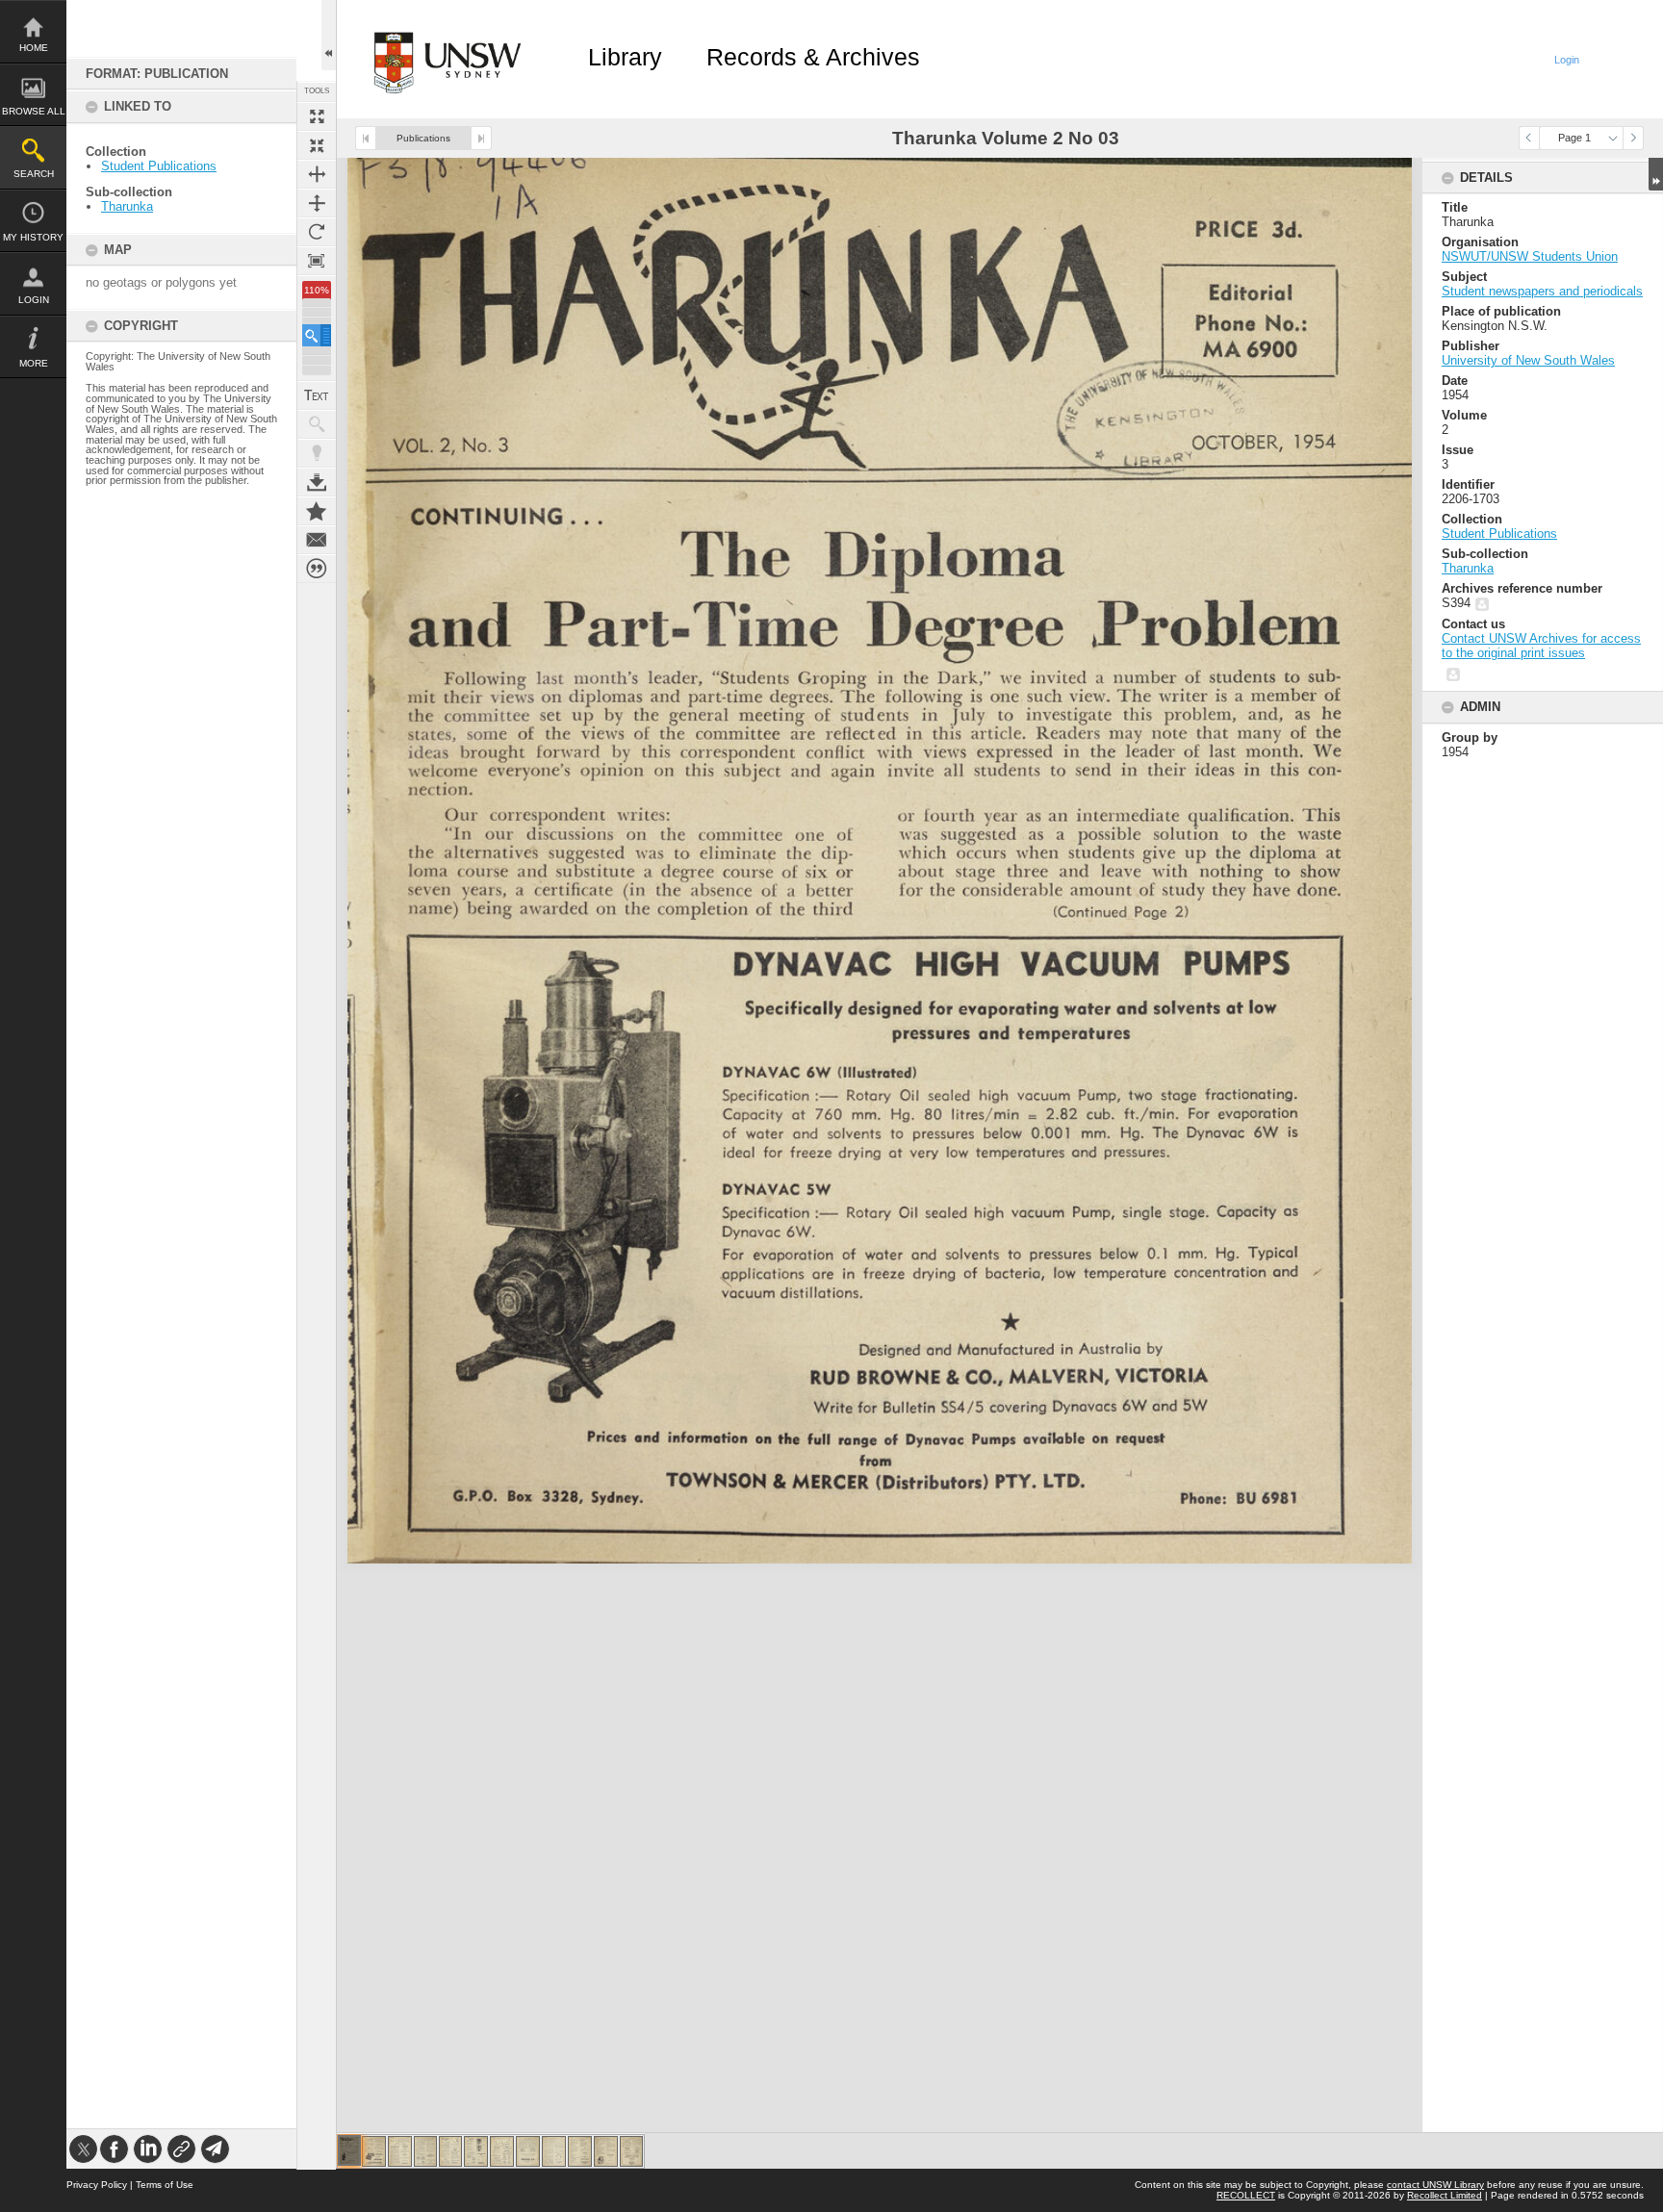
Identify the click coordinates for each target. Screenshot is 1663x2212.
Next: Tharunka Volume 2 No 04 (481, 138)
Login (34, 300)
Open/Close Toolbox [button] (329, 35)
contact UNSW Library (1435, 2185)
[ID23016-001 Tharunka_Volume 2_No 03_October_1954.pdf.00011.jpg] (606, 2151)
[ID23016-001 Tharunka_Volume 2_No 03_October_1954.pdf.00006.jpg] (476, 2151)
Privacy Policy (97, 2185)
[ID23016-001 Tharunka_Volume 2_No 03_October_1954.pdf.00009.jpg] (554, 2151)
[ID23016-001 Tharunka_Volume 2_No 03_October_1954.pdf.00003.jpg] (400, 2151)
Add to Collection (317, 511)
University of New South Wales (1528, 360)
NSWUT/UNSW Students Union (1530, 256)
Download (317, 482)
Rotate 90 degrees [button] (317, 232)
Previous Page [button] (1529, 138)
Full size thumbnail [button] (317, 116)
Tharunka (127, 206)
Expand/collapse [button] (1656, 174)
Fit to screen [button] (317, 145)
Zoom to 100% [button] (317, 261)
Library (625, 57)
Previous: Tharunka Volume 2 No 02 (366, 138)
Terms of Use (165, 2185)
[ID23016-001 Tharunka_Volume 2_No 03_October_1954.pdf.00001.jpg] (349, 2150)
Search (34, 174)
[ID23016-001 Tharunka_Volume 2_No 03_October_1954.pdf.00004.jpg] (425, 2151)
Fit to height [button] (317, 203)
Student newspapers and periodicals (1542, 291)
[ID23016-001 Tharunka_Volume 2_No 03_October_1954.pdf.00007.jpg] (502, 2151)
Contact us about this (317, 540)
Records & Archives (813, 57)
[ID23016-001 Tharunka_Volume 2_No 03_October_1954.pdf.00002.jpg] (374, 2151)
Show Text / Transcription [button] (317, 395)
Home (34, 48)
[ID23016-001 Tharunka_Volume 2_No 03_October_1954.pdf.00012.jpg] (631, 2151)
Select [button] (1613, 138)
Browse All (34, 111)
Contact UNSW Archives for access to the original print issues (1541, 646)
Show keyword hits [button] (317, 424)
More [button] (34, 363)
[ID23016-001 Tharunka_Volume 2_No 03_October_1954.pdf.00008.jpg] (528, 2151)
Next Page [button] (1633, 138)
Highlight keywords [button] (317, 453)
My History (33, 237)
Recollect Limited (1445, 2195)
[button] (317, 335)
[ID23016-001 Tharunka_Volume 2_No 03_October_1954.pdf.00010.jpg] (580, 2151)
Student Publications (159, 166)
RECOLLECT (1246, 2195)
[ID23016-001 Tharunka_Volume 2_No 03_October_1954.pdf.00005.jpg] (450, 2151)
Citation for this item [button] (317, 569)
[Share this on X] (83, 2149)
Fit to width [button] (317, 174)
